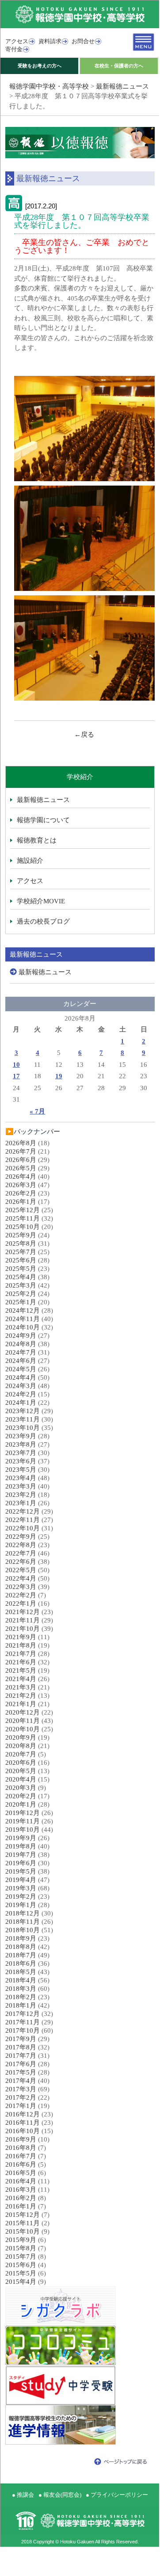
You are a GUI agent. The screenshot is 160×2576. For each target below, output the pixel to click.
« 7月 (37, 1111)
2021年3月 (21, 1687)
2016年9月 (21, 2139)
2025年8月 (21, 1243)
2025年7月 (21, 1252)
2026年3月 (21, 1185)
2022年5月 (21, 1570)
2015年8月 (21, 2248)
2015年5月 (21, 2273)
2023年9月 (21, 1436)
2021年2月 (21, 1696)
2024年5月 (21, 1369)
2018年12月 (23, 1913)
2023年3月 (21, 1486)
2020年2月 (21, 1796)
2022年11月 (23, 1520)
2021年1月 (21, 1704)
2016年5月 (21, 2173)
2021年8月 (21, 1645)
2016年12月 (23, 2114)
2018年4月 (21, 1980)
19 (59, 1076)
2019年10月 (23, 1830)
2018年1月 (21, 2005)
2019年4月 (21, 1880)
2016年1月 (21, 2206)
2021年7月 (21, 1654)
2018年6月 (21, 1964)
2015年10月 (23, 2231)
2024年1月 (21, 1403)
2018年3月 (21, 1989)
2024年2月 (21, 1394)
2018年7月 (21, 1955)
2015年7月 (21, 2257)
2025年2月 (21, 1294)
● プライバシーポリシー (117, 2495)
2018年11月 (23, 1922)
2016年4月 (21, 2181)
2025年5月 (21, 1269)
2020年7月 (21, 1754)
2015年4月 (21, 2282)
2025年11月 (23, 1218)
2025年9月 (21, 1235)
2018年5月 (21, 1972)
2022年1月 (21, 1604)
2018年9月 (21, 1938)
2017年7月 (21, 2056)
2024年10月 (23, 1327)
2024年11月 (23, 1319)
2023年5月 (21, 1470)
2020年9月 (21, 1737)
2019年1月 (21, 1905)
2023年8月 (21, 1444)
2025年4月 (21, 1277)
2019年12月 (23, 1813)
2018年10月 (23, 1930)
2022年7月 (21, 1553)
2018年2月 (21, 1997)
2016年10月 (23, 2131)
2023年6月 (21, 1461)
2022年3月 (21, 1587)
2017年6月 (21, 2064)
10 (16, 1065)
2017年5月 (21, 2072)
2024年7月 (21, 1352)
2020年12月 (23, 1712)
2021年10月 (23, 1629)
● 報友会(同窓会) (60, 2495)
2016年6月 (21, 2164)
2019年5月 (21, 1871)
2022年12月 (23, 1511)
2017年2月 (21, 2097)
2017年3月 (21, 2089)
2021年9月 (21, 1637)
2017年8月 (21, 2047)
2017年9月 (21, 2039)
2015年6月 (21, 2265)
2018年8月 (21, 1947)
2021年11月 (23, 1620)
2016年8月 (21, 2148)
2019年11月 (23, 1821)
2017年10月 (23, 2030)
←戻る (84, 735)
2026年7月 (21, 1151)
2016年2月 (21, 2198)
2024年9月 (21, 1336)
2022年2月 (21, 1595)
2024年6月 (21, 1361)
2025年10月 (23, 1227)
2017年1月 (21, 2106)
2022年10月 (23, 1528)
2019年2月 (21, 1897)
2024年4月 (21, 1377)
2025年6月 (21, 1260)
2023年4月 (21, 1478)
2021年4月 (21, 1679)
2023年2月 (21, 1495)
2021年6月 (21, 1662)
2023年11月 (23, 1419)
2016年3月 (21, 2190)
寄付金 (14, 49)
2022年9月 (21, 1537)
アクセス (17, 41)
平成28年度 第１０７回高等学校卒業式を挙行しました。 (82, 221)
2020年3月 (21, 1788)
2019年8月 (21, 1846)
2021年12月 (23, 1612)
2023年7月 (21, 1453)
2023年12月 (23, 1411)
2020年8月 (21, 1746)
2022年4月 (21, 1578)
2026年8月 (21, 1143)
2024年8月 (21, 1344)
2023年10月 (23, 1428)
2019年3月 (21, 1888)
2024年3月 (21, 1386)
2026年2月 (21, 1193)
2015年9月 (21, 2240)
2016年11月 (23, 2123)
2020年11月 (23, 1721)
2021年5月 (21, 1670)
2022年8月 (21, 1545)
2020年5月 (21, 1771)
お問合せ (83, 41)
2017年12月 (23, 2014)
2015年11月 (23, 2223)
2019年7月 (21, 1855)
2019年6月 (21, 1863)
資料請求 (50, 41)
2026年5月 (21, 1168)
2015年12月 (23, 2215)
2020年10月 (23, 1729)
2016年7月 (21, 2156)
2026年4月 (21, 1177)
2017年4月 (21, 2081)
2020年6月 (21, 1763)
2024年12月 (23, 1310)
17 (16, 1076)
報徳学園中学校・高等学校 (49, 86)
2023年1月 (21, 1503)
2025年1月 (21, 1302)
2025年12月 (23, 1210)
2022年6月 (21, 1562)
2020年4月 (21, 1779)
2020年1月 (21, 1804)
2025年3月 (21, 1285)
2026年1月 (21, 1202)
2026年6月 (21, 1160)
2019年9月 (21, 1838)
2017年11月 (23, 2022)
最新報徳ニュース (122, 86)
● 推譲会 (23, 2495)
